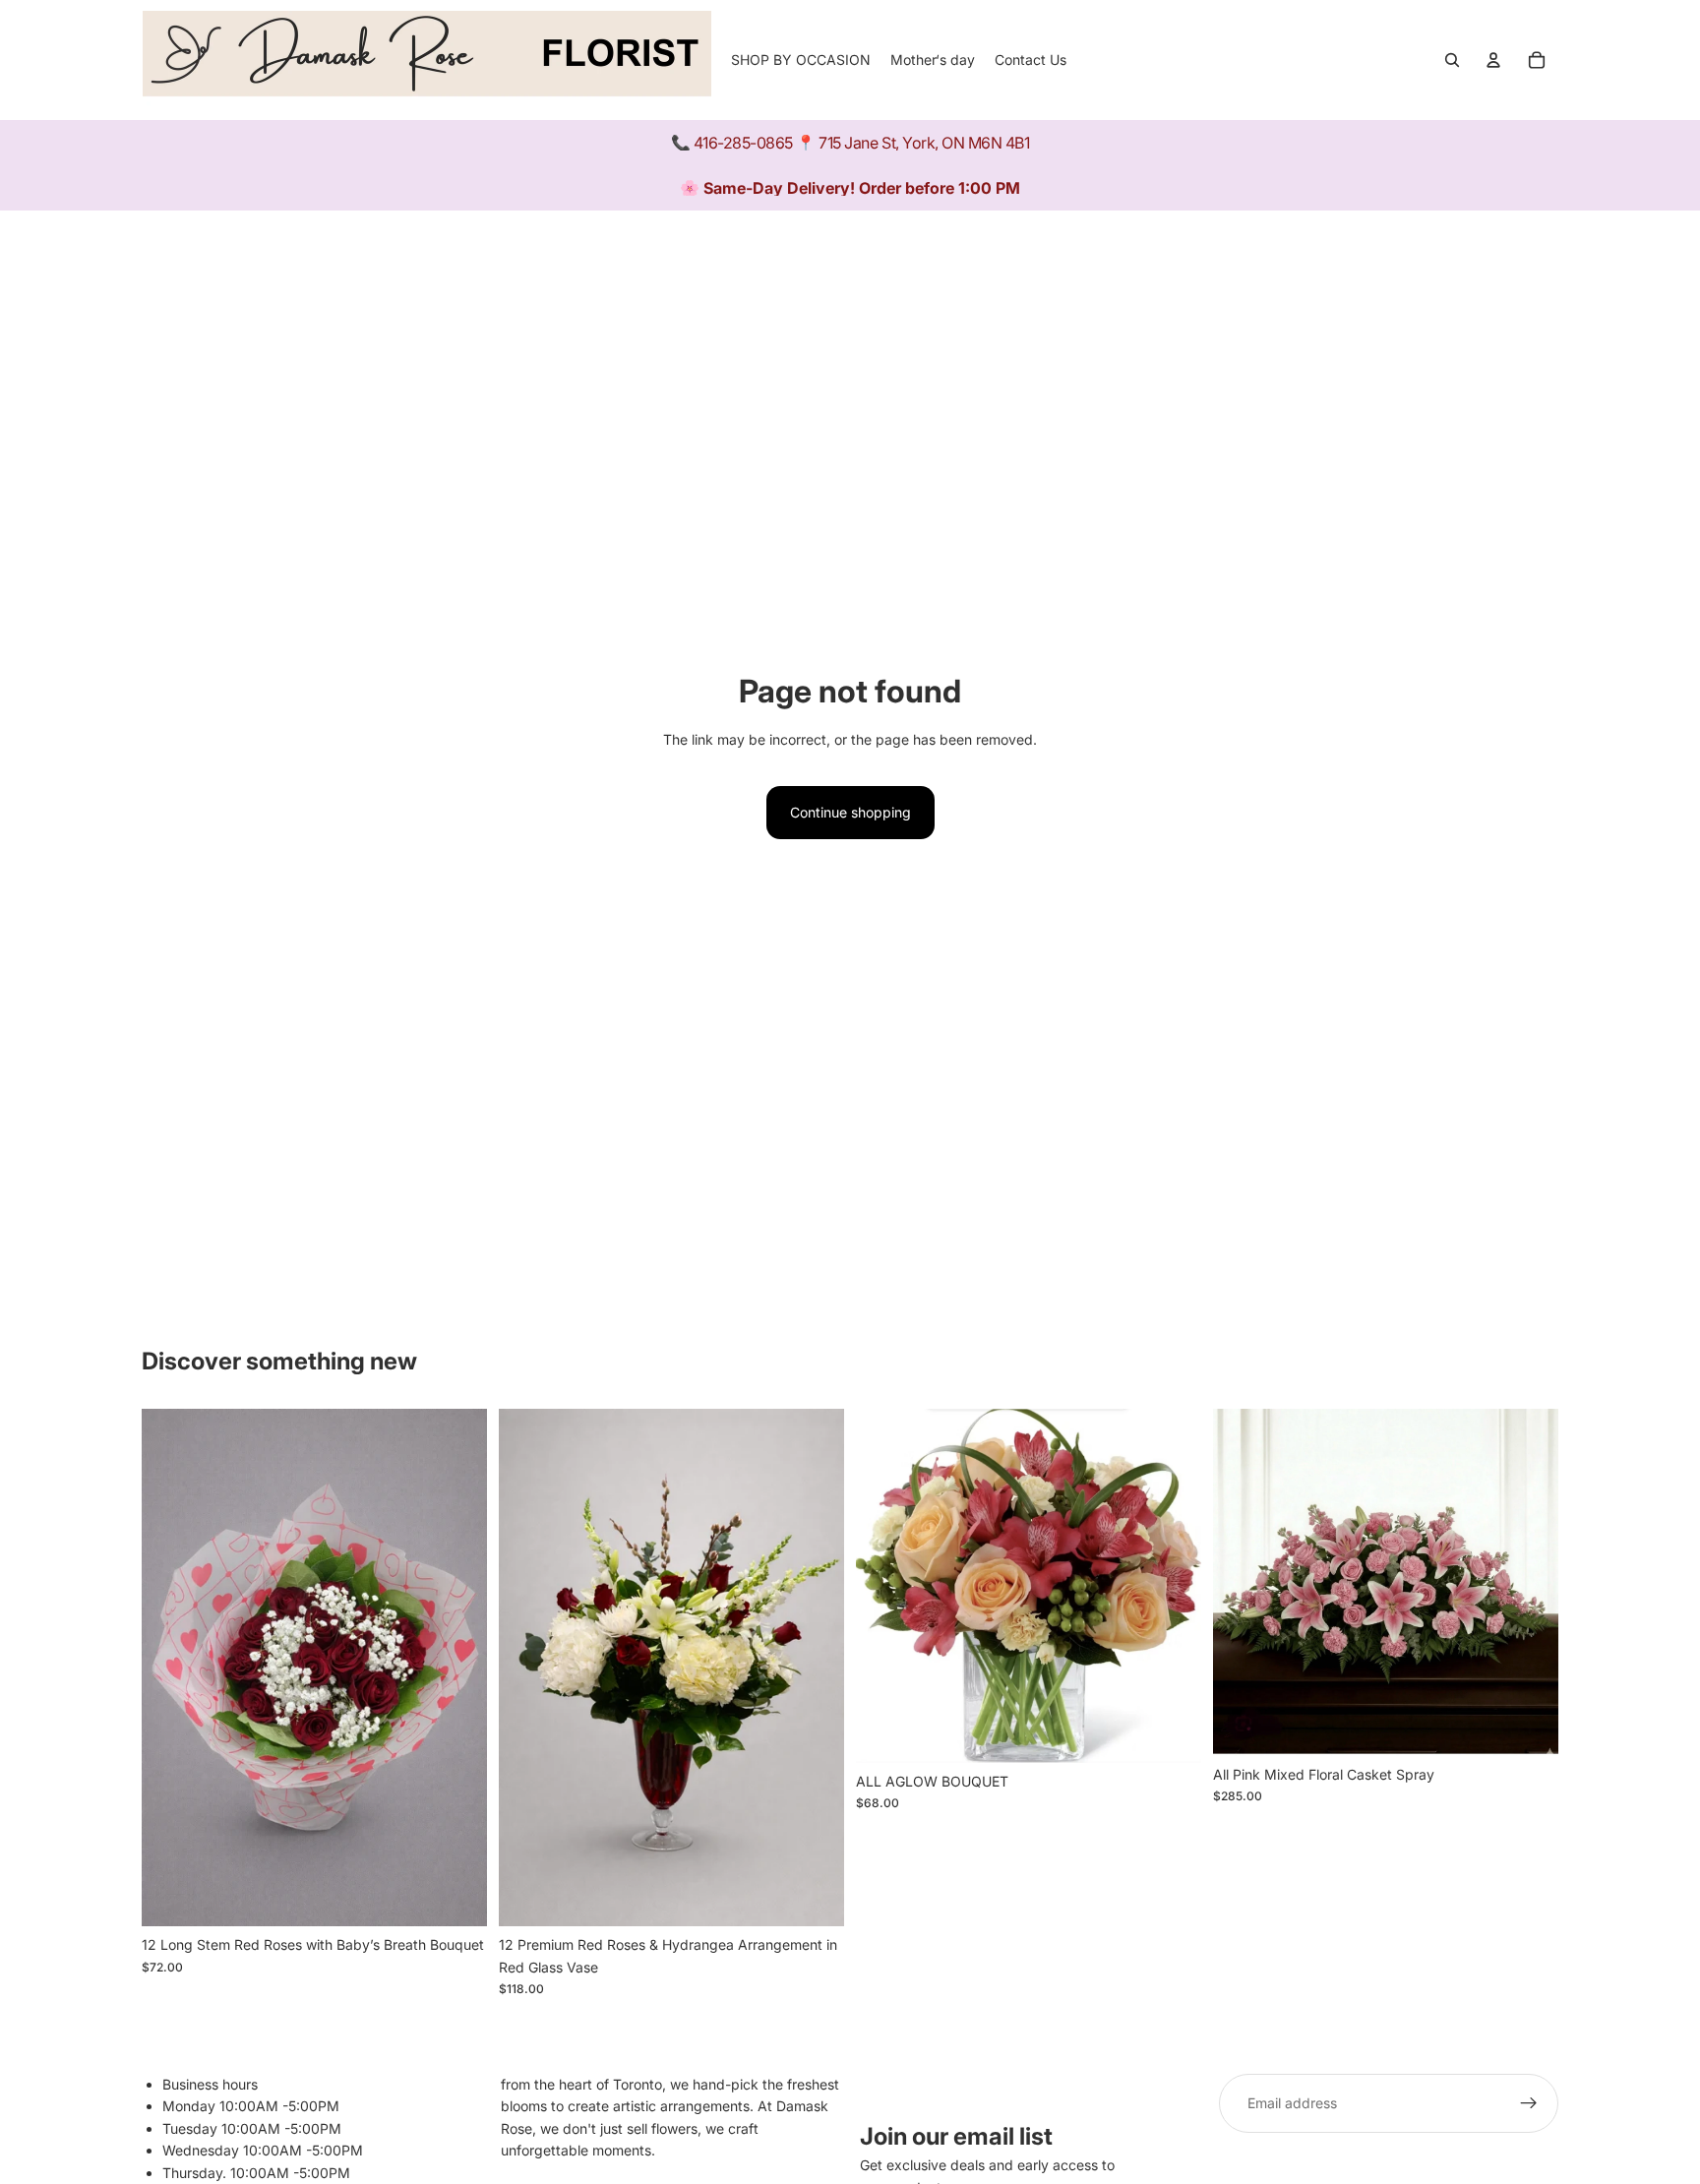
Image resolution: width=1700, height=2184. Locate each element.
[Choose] (814, 1897)
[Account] (1493, 60)
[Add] (456, 1897)
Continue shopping (850, 812)
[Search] (1452, 60)
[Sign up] (1529, 2103)
